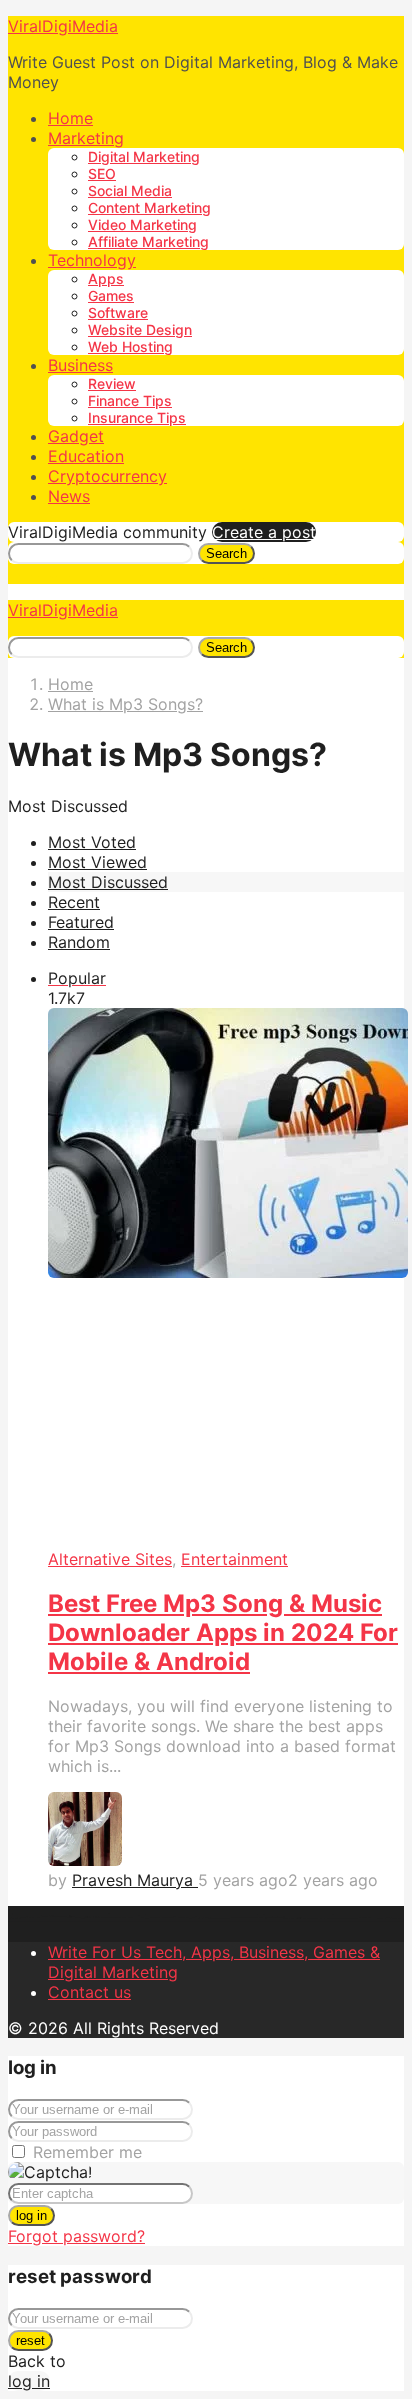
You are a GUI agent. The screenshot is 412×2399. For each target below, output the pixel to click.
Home (70, 118)
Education (86, 456)
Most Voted (92, 842)
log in (31, 2215)
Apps (106, 278)
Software (118, 312)
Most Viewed (97, 862)
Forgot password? (76, 2236)
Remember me (87, 2152)
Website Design (140, 329)
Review (112, 383)
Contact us (89, 1992)
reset (30, 2340)
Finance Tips (130, 400)
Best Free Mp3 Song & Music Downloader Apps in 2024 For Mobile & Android (223, 1632)
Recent (74, 902)
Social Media (130, 190)
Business (80, 365)
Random (79, 942)
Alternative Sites (110, 1559)
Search (226, 553)
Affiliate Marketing (148, 241)
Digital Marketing (144, 156)
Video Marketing (142, 224)
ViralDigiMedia (63, 26)
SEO (102, 173)
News (69, 496)
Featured (81, 922)
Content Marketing (149, 207)
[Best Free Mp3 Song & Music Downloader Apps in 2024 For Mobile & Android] (226, 1278)
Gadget (76, 436)
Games (111, 295)
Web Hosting (130, 346)
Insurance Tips (137, 417)
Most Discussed (108, 882)
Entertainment (234, 1559)
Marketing (86, 138)
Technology (92, 260)
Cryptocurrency (107, 476)
